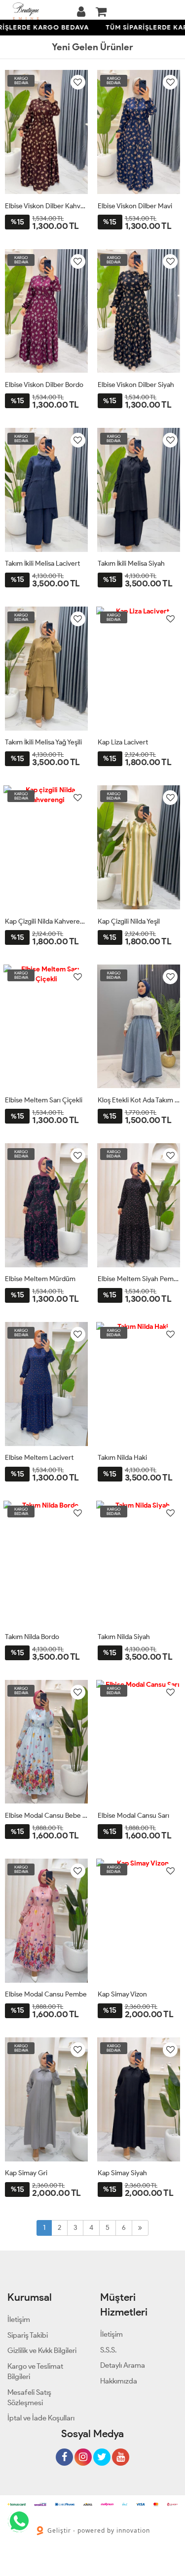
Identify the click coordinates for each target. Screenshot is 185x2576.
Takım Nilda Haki (122, 1458)
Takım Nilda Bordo (32, 1637)
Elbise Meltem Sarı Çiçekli (44, 1100)
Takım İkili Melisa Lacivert (42, 563)
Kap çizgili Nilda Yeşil (129, 921)
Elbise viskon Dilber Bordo (44, 385)
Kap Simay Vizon (122, 1994)
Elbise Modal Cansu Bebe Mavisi (46, 1816)
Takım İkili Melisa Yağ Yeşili (43, 742)
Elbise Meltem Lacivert (39, 1458)
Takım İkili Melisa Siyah (131, 563)
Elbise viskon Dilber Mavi (135, 206)
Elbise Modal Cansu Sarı (133, 1816)
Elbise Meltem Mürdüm (40, 1279)
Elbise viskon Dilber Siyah (136, 385)
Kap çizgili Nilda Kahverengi (46, 921)
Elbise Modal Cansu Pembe (46, 1994)
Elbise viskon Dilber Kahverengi (46, 206)
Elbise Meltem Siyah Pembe (139, 1279)
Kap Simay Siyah (122, 2173)
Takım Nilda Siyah (124, 1637)
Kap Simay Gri (26, 2173)
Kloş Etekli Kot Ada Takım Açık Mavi (139, 1100)
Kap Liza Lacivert (123, 742)
